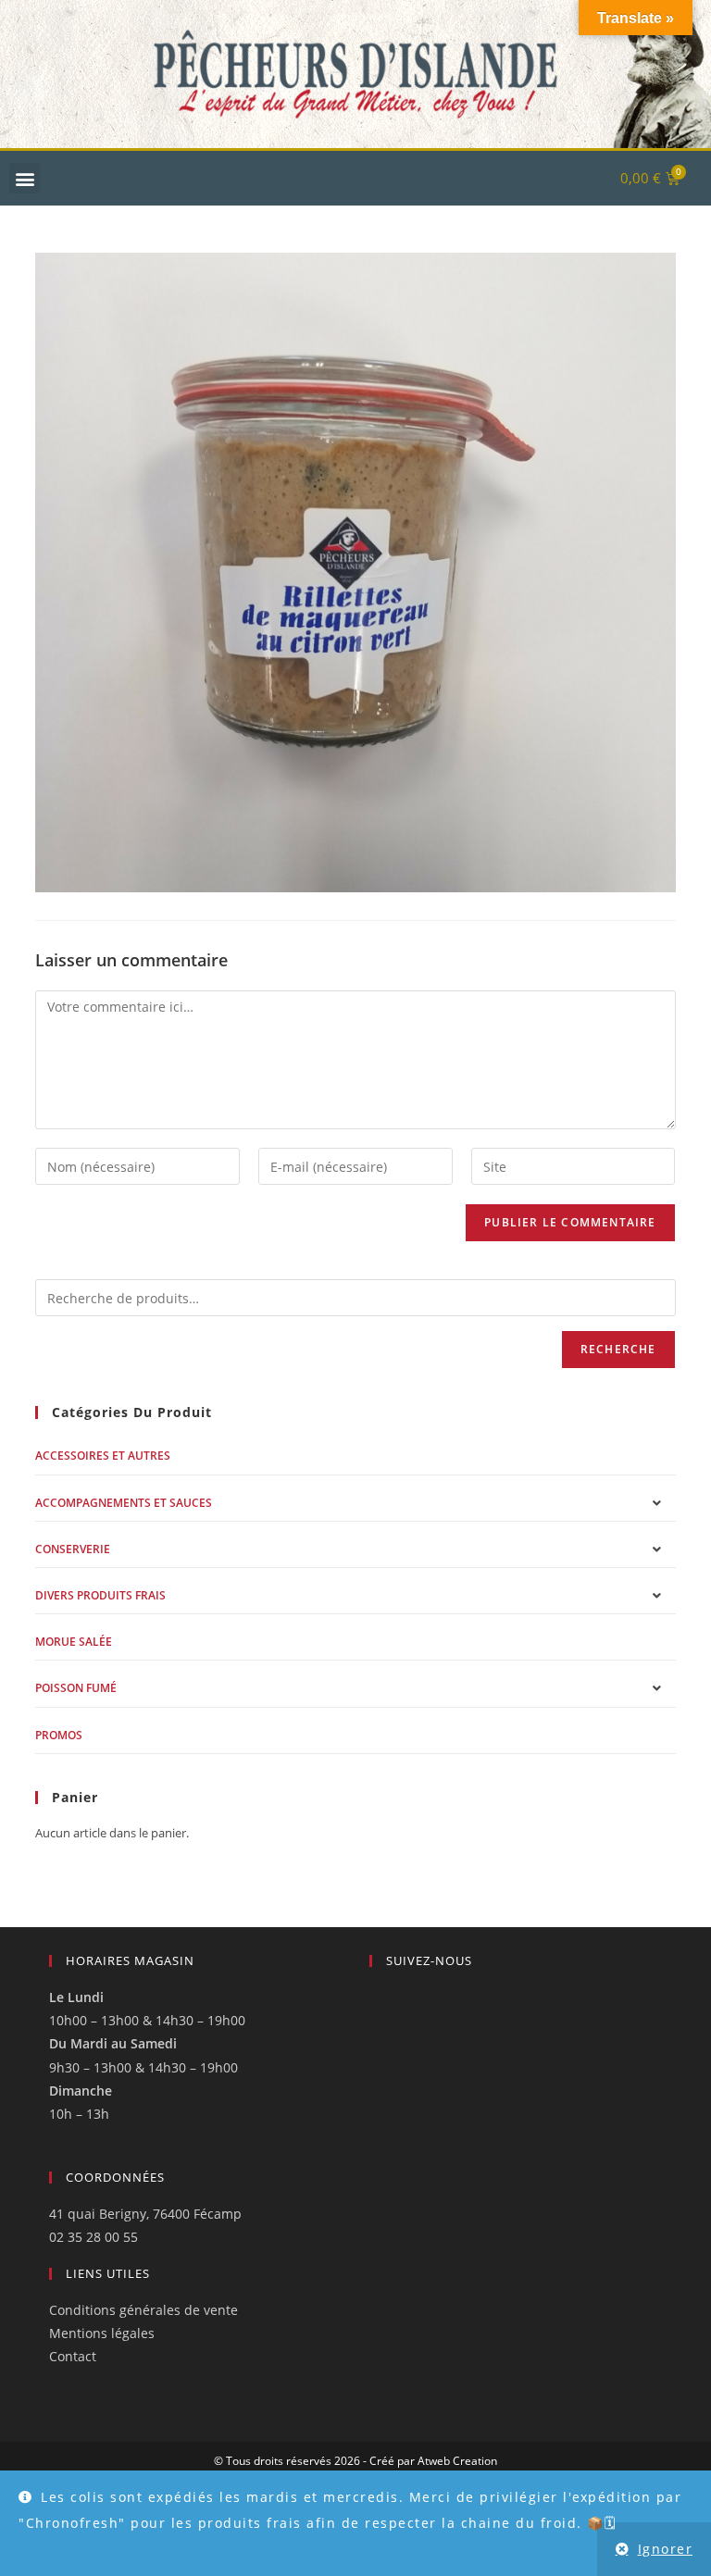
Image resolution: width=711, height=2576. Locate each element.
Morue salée (74, 1642)
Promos (59, 1735)
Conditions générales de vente (143, 2310)
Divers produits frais (100, 1595)
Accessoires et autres (103, 1456)
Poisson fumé (76, 1688)
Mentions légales (102, 2333)
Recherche (618, 1349)
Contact (73, 2356)
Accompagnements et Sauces (124, 1503)
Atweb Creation (457, 2461)
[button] (25, 178)
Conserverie (73, 1549)
